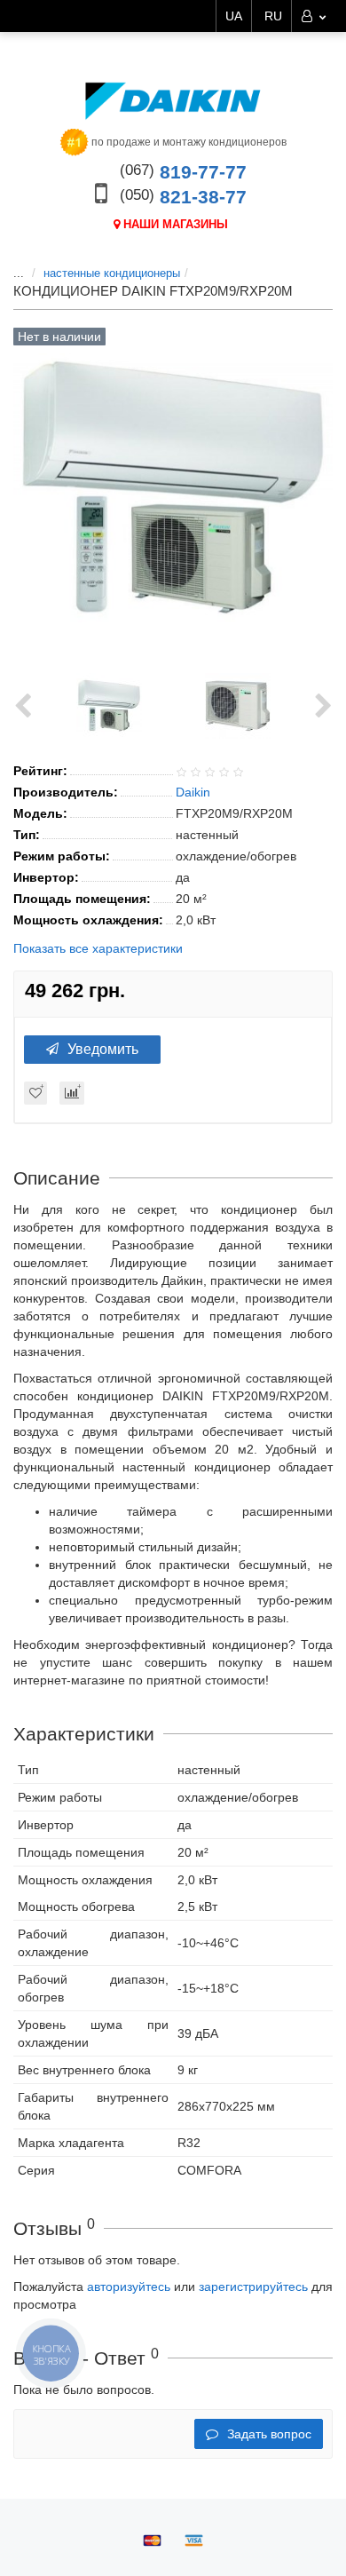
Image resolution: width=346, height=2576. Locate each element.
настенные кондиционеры (112, 273)
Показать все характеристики (98, 949)
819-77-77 (183, 172)
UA (234, 16)
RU (273, 16)
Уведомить (103, 1049)
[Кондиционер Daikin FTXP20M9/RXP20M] (109, 705)
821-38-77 (183, 197)
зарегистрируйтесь (253, 2287)
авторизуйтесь (129, 2287)
